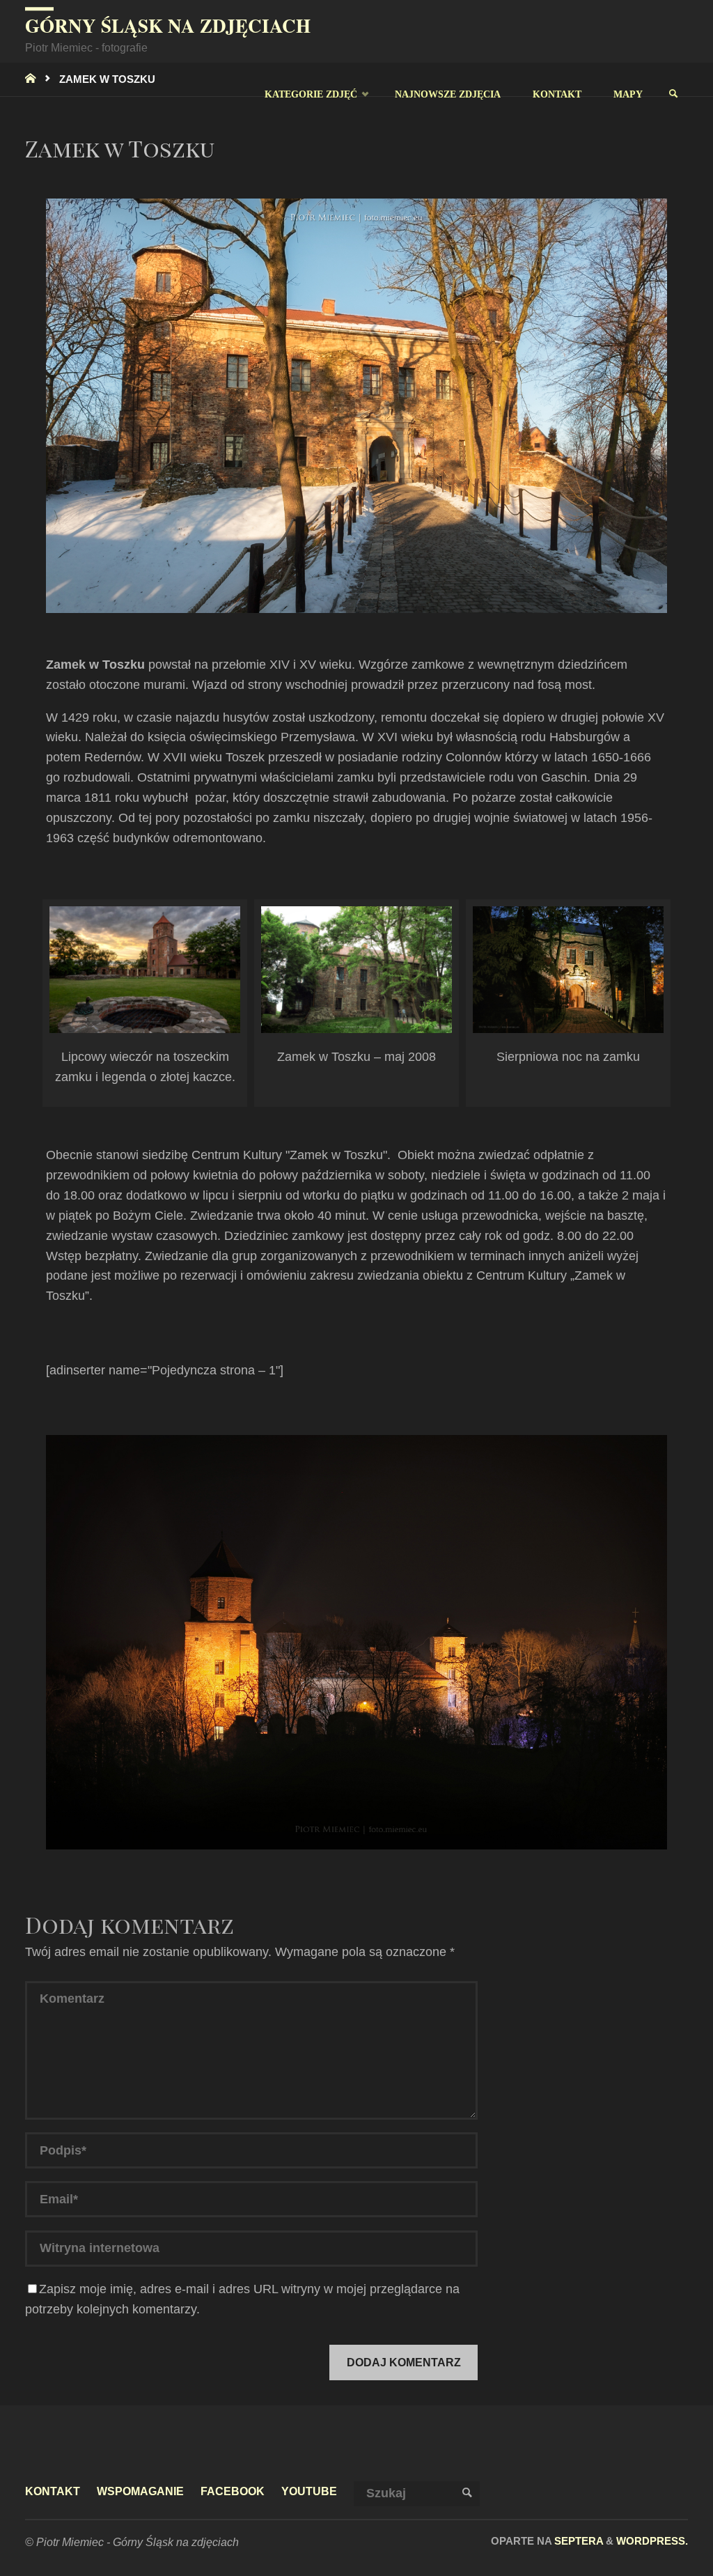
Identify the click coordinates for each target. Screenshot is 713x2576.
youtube (309, 2491)
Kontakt (53, 2491)
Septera (577, 2541)
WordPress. (652, 2541)
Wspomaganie (140, 2491)
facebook (233, 2491)
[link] (673, 94)
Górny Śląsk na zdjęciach (168, 25)
